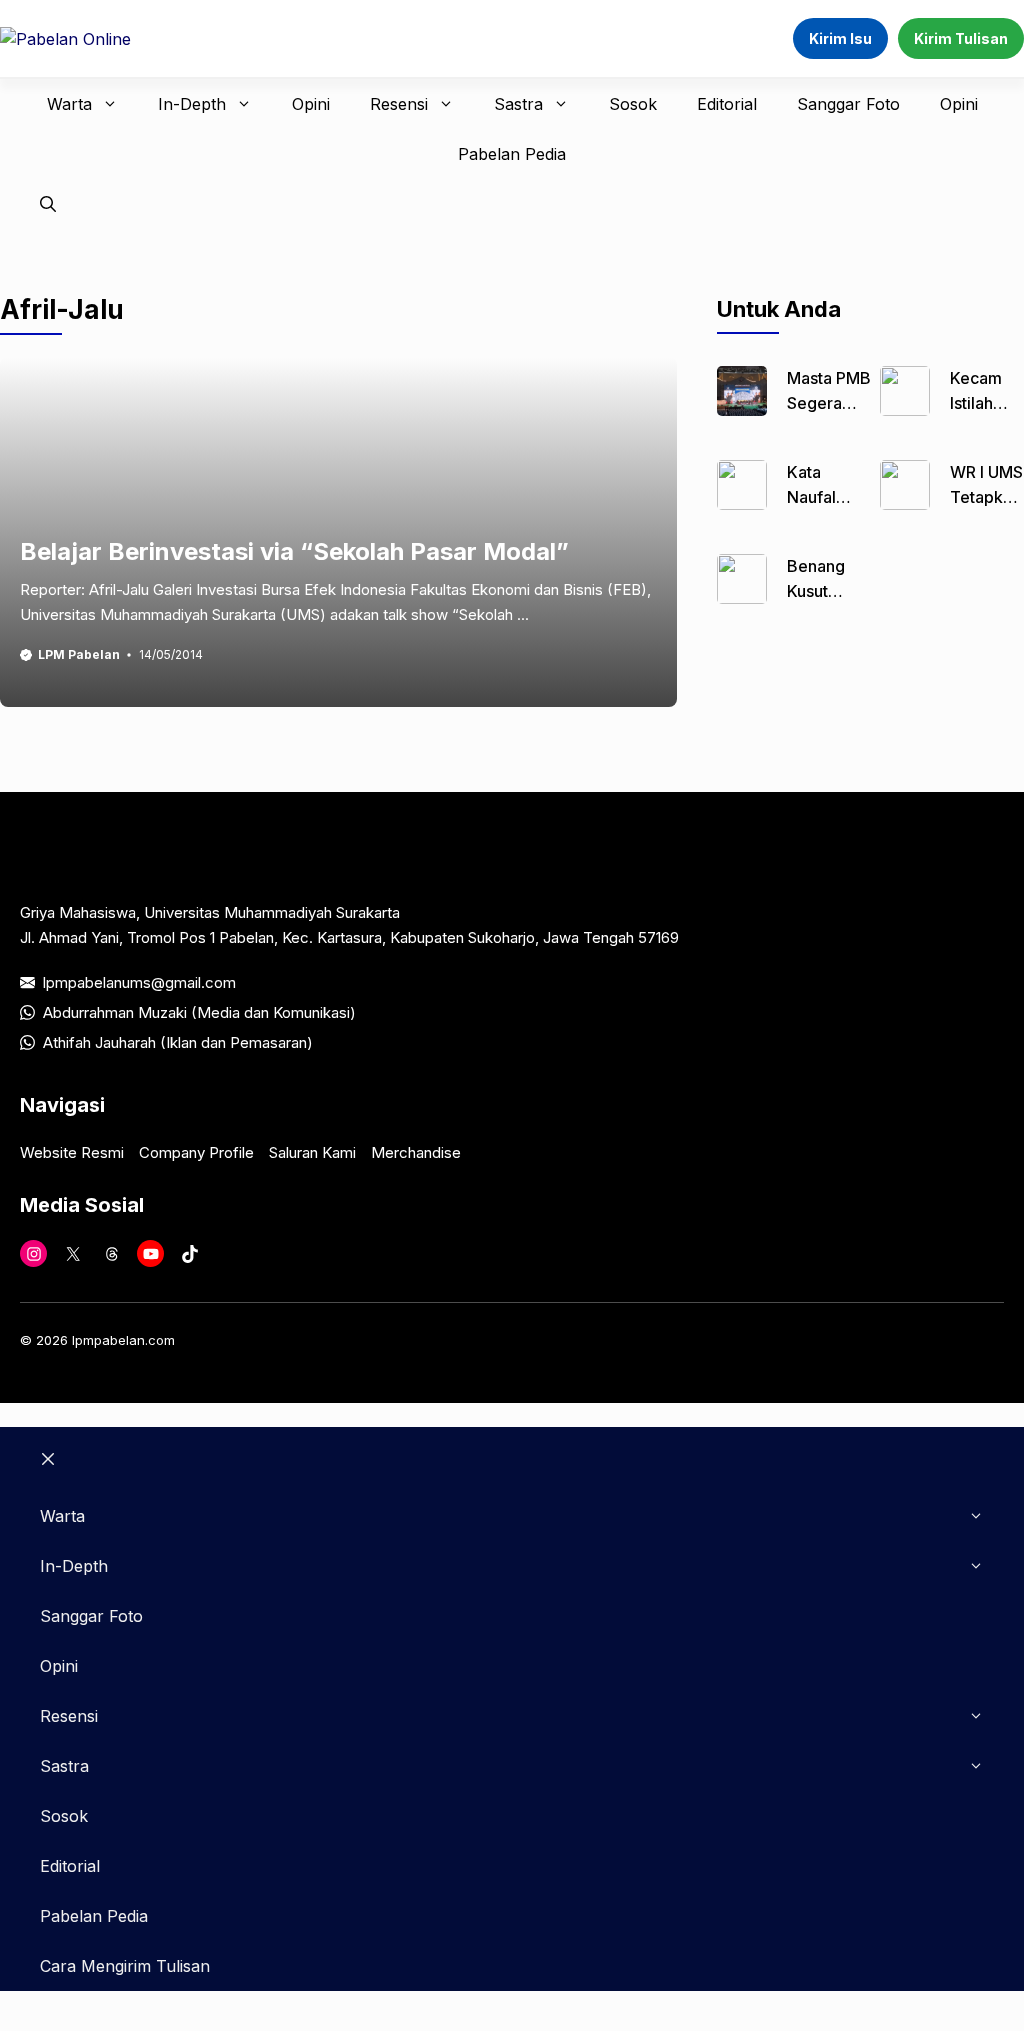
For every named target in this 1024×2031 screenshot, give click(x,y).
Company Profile (196, 1152)
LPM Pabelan (79, 654)
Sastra (518, 104)
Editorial (727, 104)
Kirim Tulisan (961, 38)
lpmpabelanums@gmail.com (139, 982)
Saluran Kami (312, 1152)
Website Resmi (72, 1152)
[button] (48, 204)
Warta (69, 104)
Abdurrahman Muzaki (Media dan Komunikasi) (199, 1012)
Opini (311, 104)
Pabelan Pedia (512, 154)
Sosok (633, 104)
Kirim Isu (840, 38)
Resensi (399, 104)
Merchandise (416, 1152)
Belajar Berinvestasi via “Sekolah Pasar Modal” (294, 551)
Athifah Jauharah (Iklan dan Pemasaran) (178, 1042)
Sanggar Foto (848, 104)
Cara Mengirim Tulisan (125, 1966)
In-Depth (192, 104)
